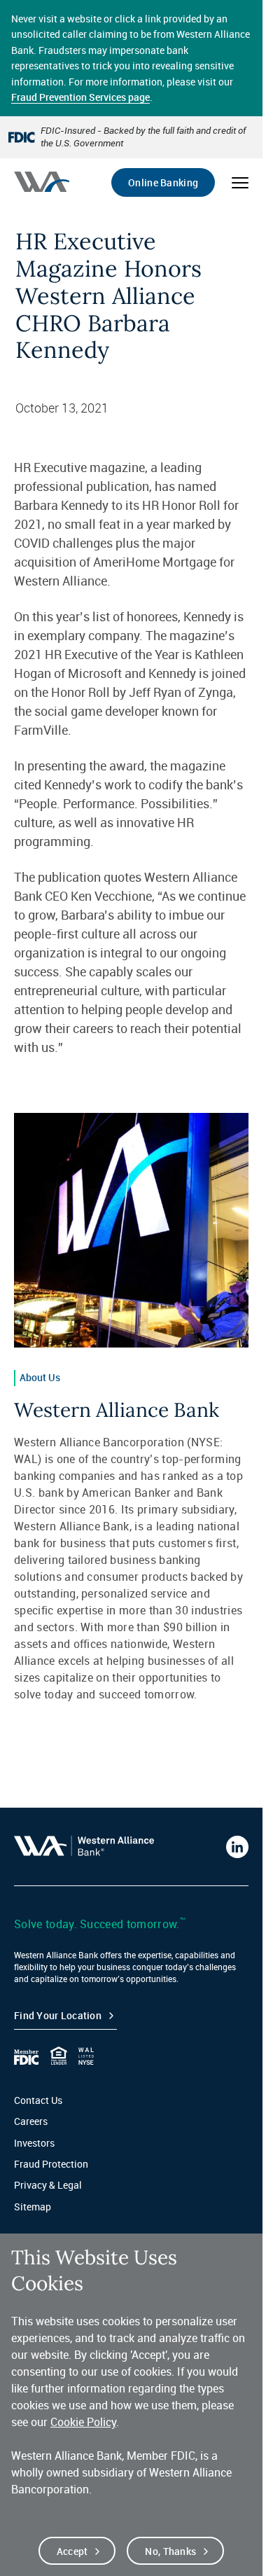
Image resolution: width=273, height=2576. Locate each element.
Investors (34, 2143)
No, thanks (170, 2551)
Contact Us (38, 2100)
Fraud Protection (51, 2164)
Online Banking (163, 182)
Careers (31, 2121)
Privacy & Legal (48, 2185)
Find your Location (58, 2015)
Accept (72, 2551)
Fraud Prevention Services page (80, 97)
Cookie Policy (83, 2422)
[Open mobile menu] (240, 183)
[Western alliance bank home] (42, 182)
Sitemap (33, 2207)
